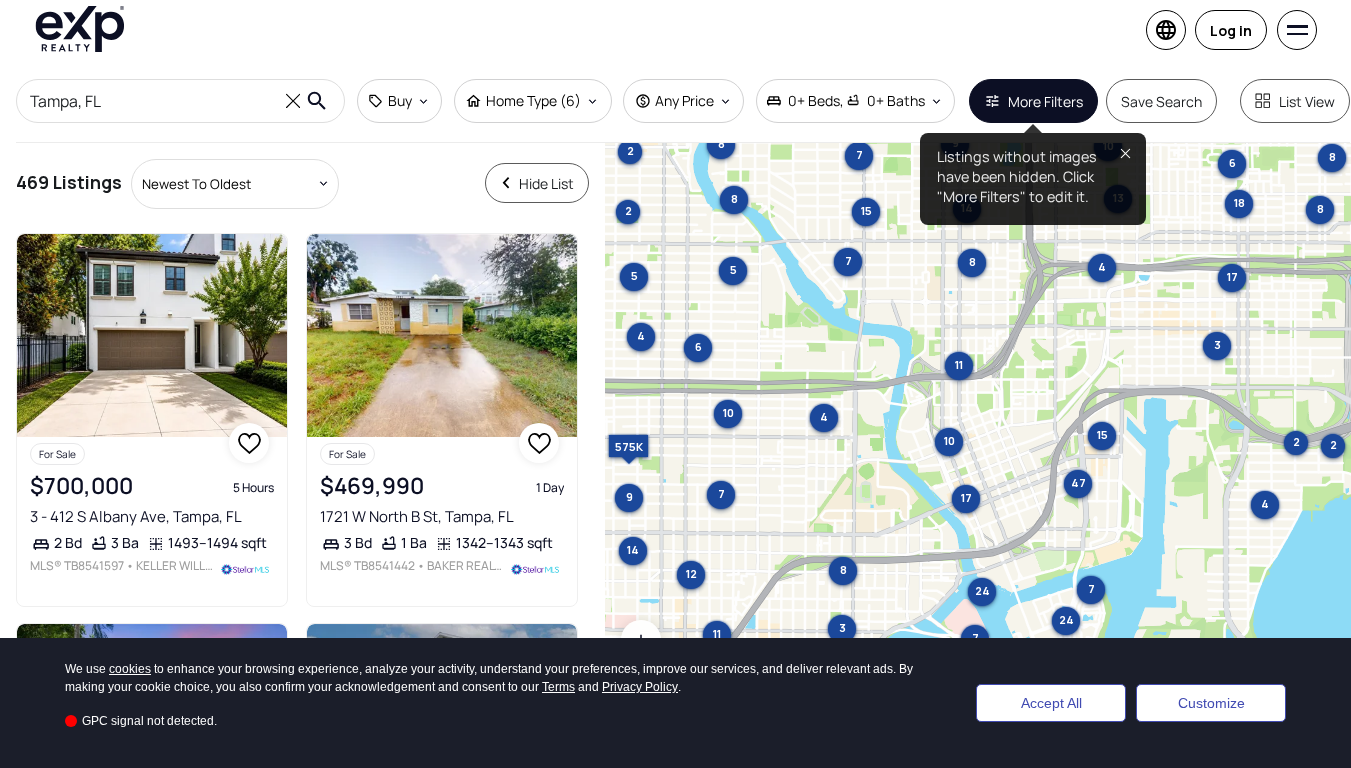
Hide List (546, 183)
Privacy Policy (640, 687)
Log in (1231, 30)
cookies (130, 669)
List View (1307, 101)
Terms (558, 687)
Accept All (1051, 703)
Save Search (1161, 101)
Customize (1211, 703)
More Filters (1045, 101)
